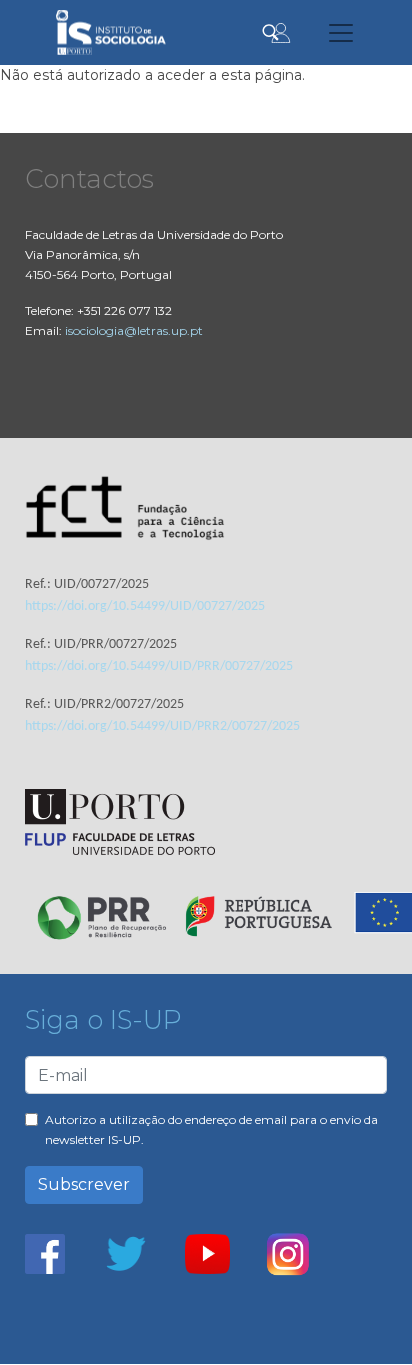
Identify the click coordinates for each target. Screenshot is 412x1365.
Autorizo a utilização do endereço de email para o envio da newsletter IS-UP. (211, 1129)
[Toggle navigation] (341, 33)
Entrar (281, 32)
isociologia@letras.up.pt (134, 330)
